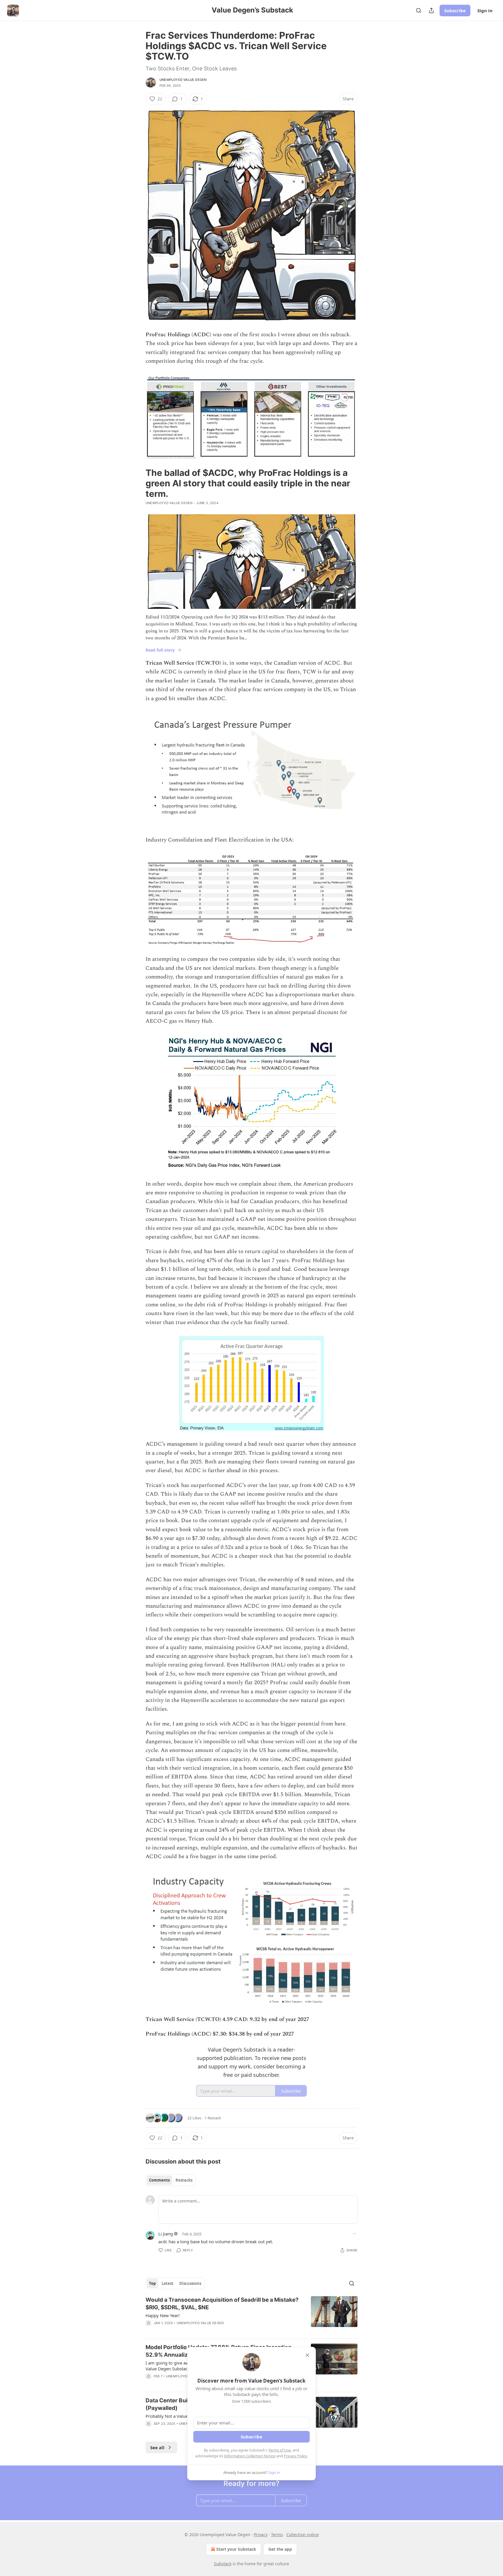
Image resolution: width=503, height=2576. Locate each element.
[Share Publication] (431, 10)
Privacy (261, 2535)
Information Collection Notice (250, 2456)
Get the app (280, 2549)
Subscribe (455, 10)
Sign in (485, 10)
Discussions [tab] (190, 2283)
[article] (251, 2315)
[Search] (419, 10)
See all (157, 2447)
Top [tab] (152, 2283)
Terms (277, 2535)
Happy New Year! (163, 2315)
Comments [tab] (159, 2180)
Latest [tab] (168, 2283)
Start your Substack (236, 2549)
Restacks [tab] (184, 2180)
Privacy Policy (295, 2456)
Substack (223, 2564)
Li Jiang (166, 2234)
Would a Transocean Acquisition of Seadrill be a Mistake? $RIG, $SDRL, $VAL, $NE (222, 2304)
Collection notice (303, 2535)
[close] (307, 2355)
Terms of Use (280, 2450)
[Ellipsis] (355, 2234)
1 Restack (213, 2118)
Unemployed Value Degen (183, 80)
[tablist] (171, 2180)
